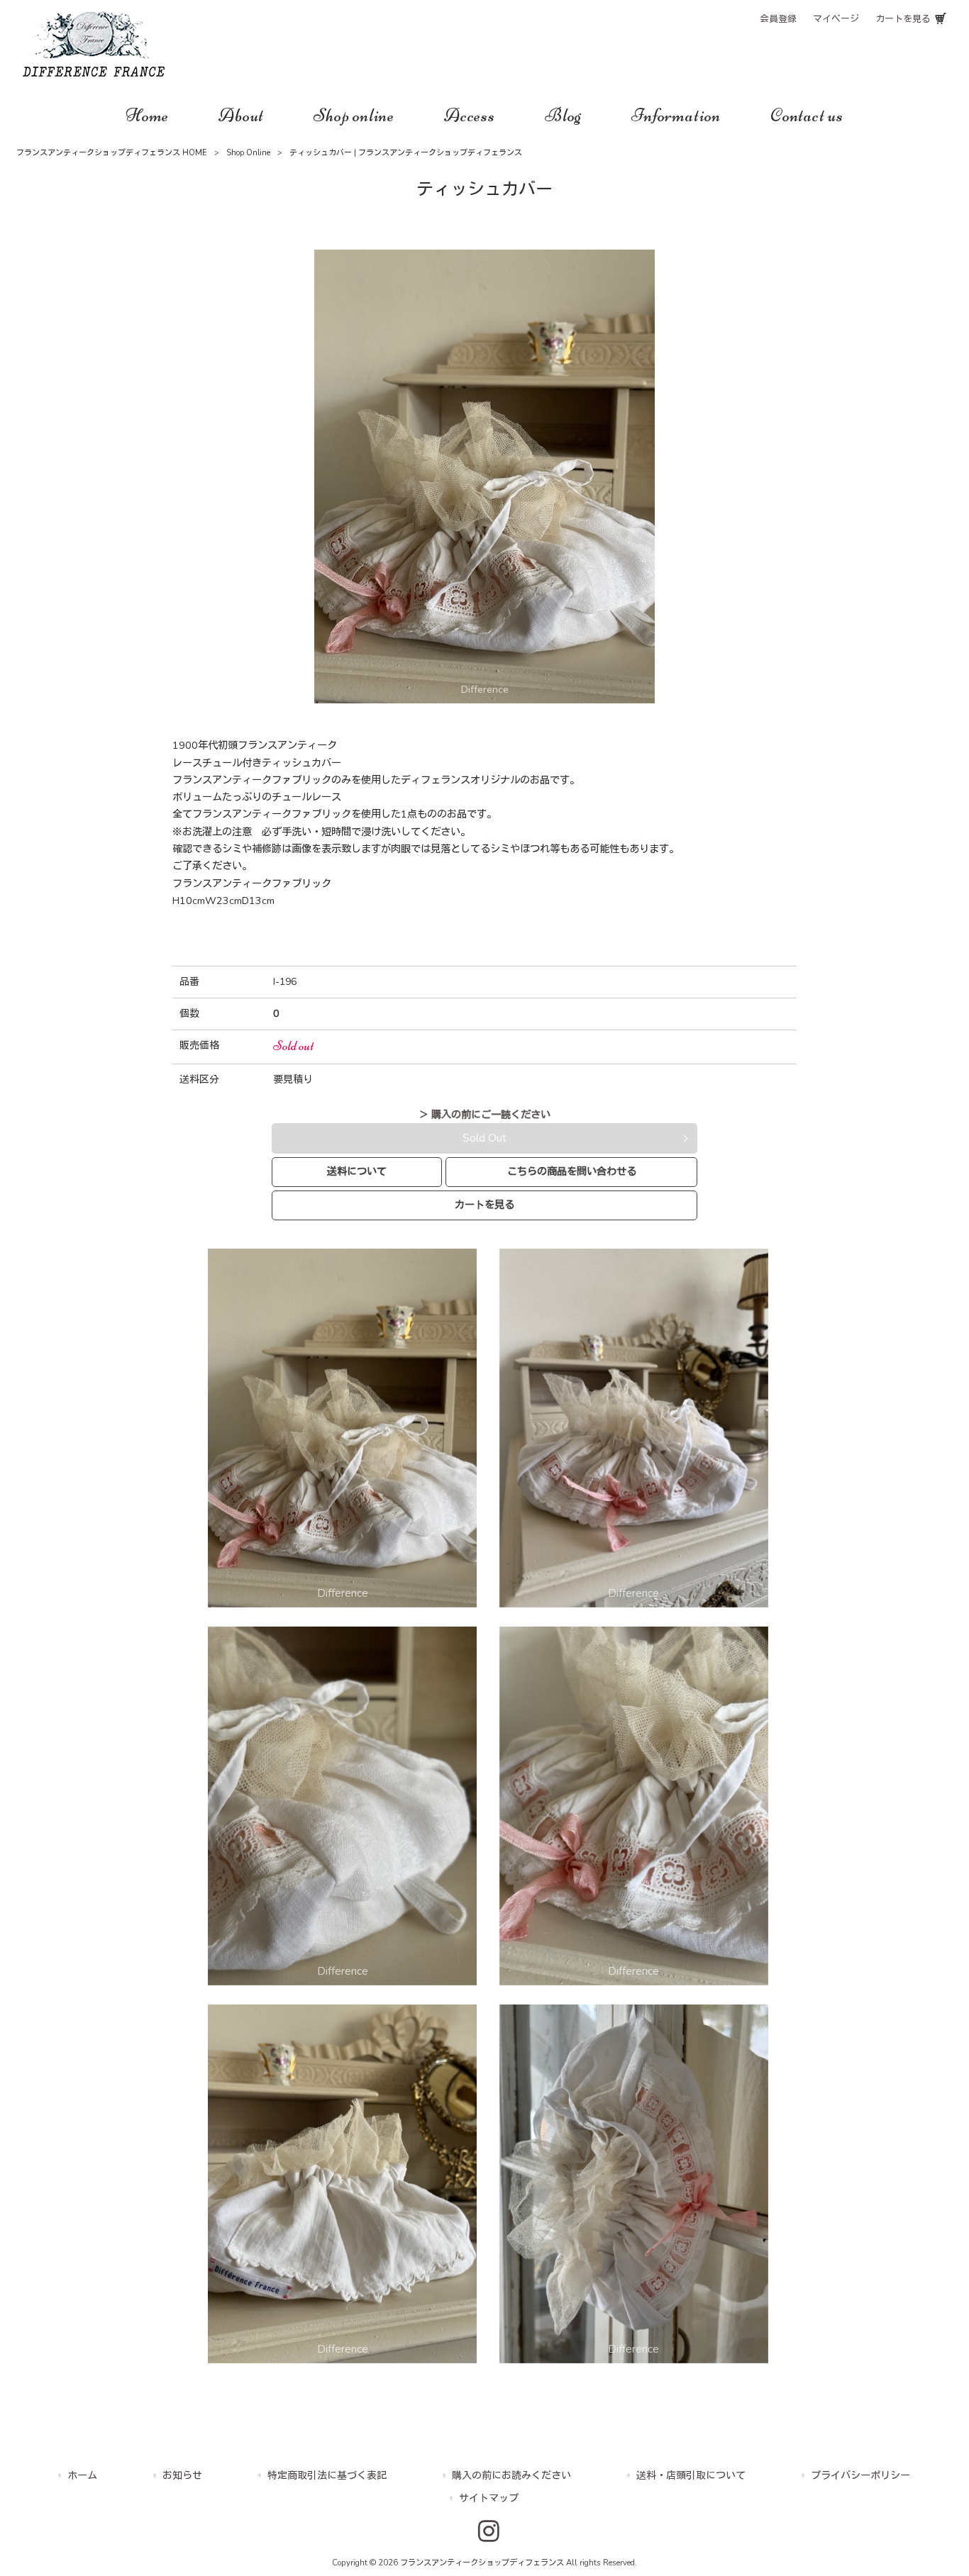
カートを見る (903, 19)
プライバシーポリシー (860, 2476)
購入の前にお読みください (511, 2476)
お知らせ (182, 2476)
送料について (357, 1171)
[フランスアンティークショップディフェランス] (94, 73)
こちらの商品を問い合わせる (572, 1171)
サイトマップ (489, 2498)
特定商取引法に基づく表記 (327, 2476)
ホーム (82, 2476)
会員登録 (778, 19)
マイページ (836, 19)
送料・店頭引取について (691, 2476)
